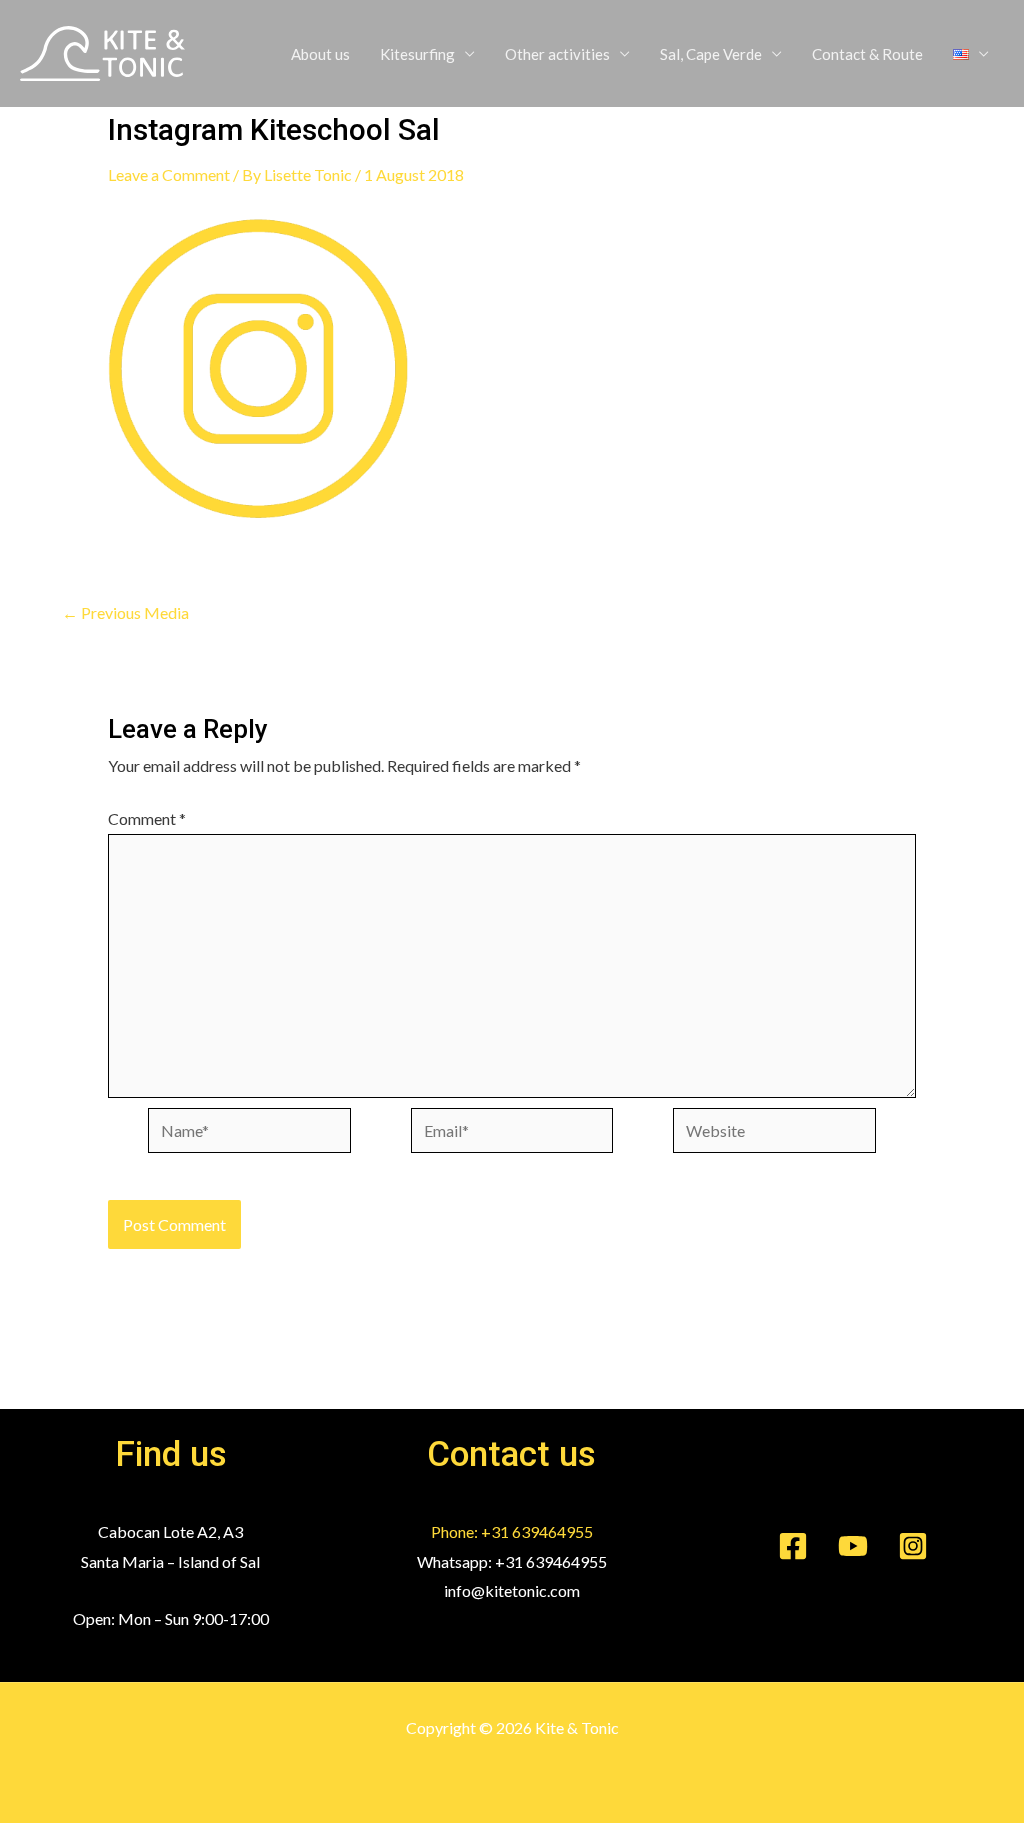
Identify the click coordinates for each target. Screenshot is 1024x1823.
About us (320, 54)
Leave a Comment (169, 174)
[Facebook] (793, 1546)
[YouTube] (853, 1546)
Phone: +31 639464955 (512, 1531)
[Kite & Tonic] (102, 51)
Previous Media (125, 613)
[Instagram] (913, 1546)
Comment (147, 818)
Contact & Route (867, 54)
